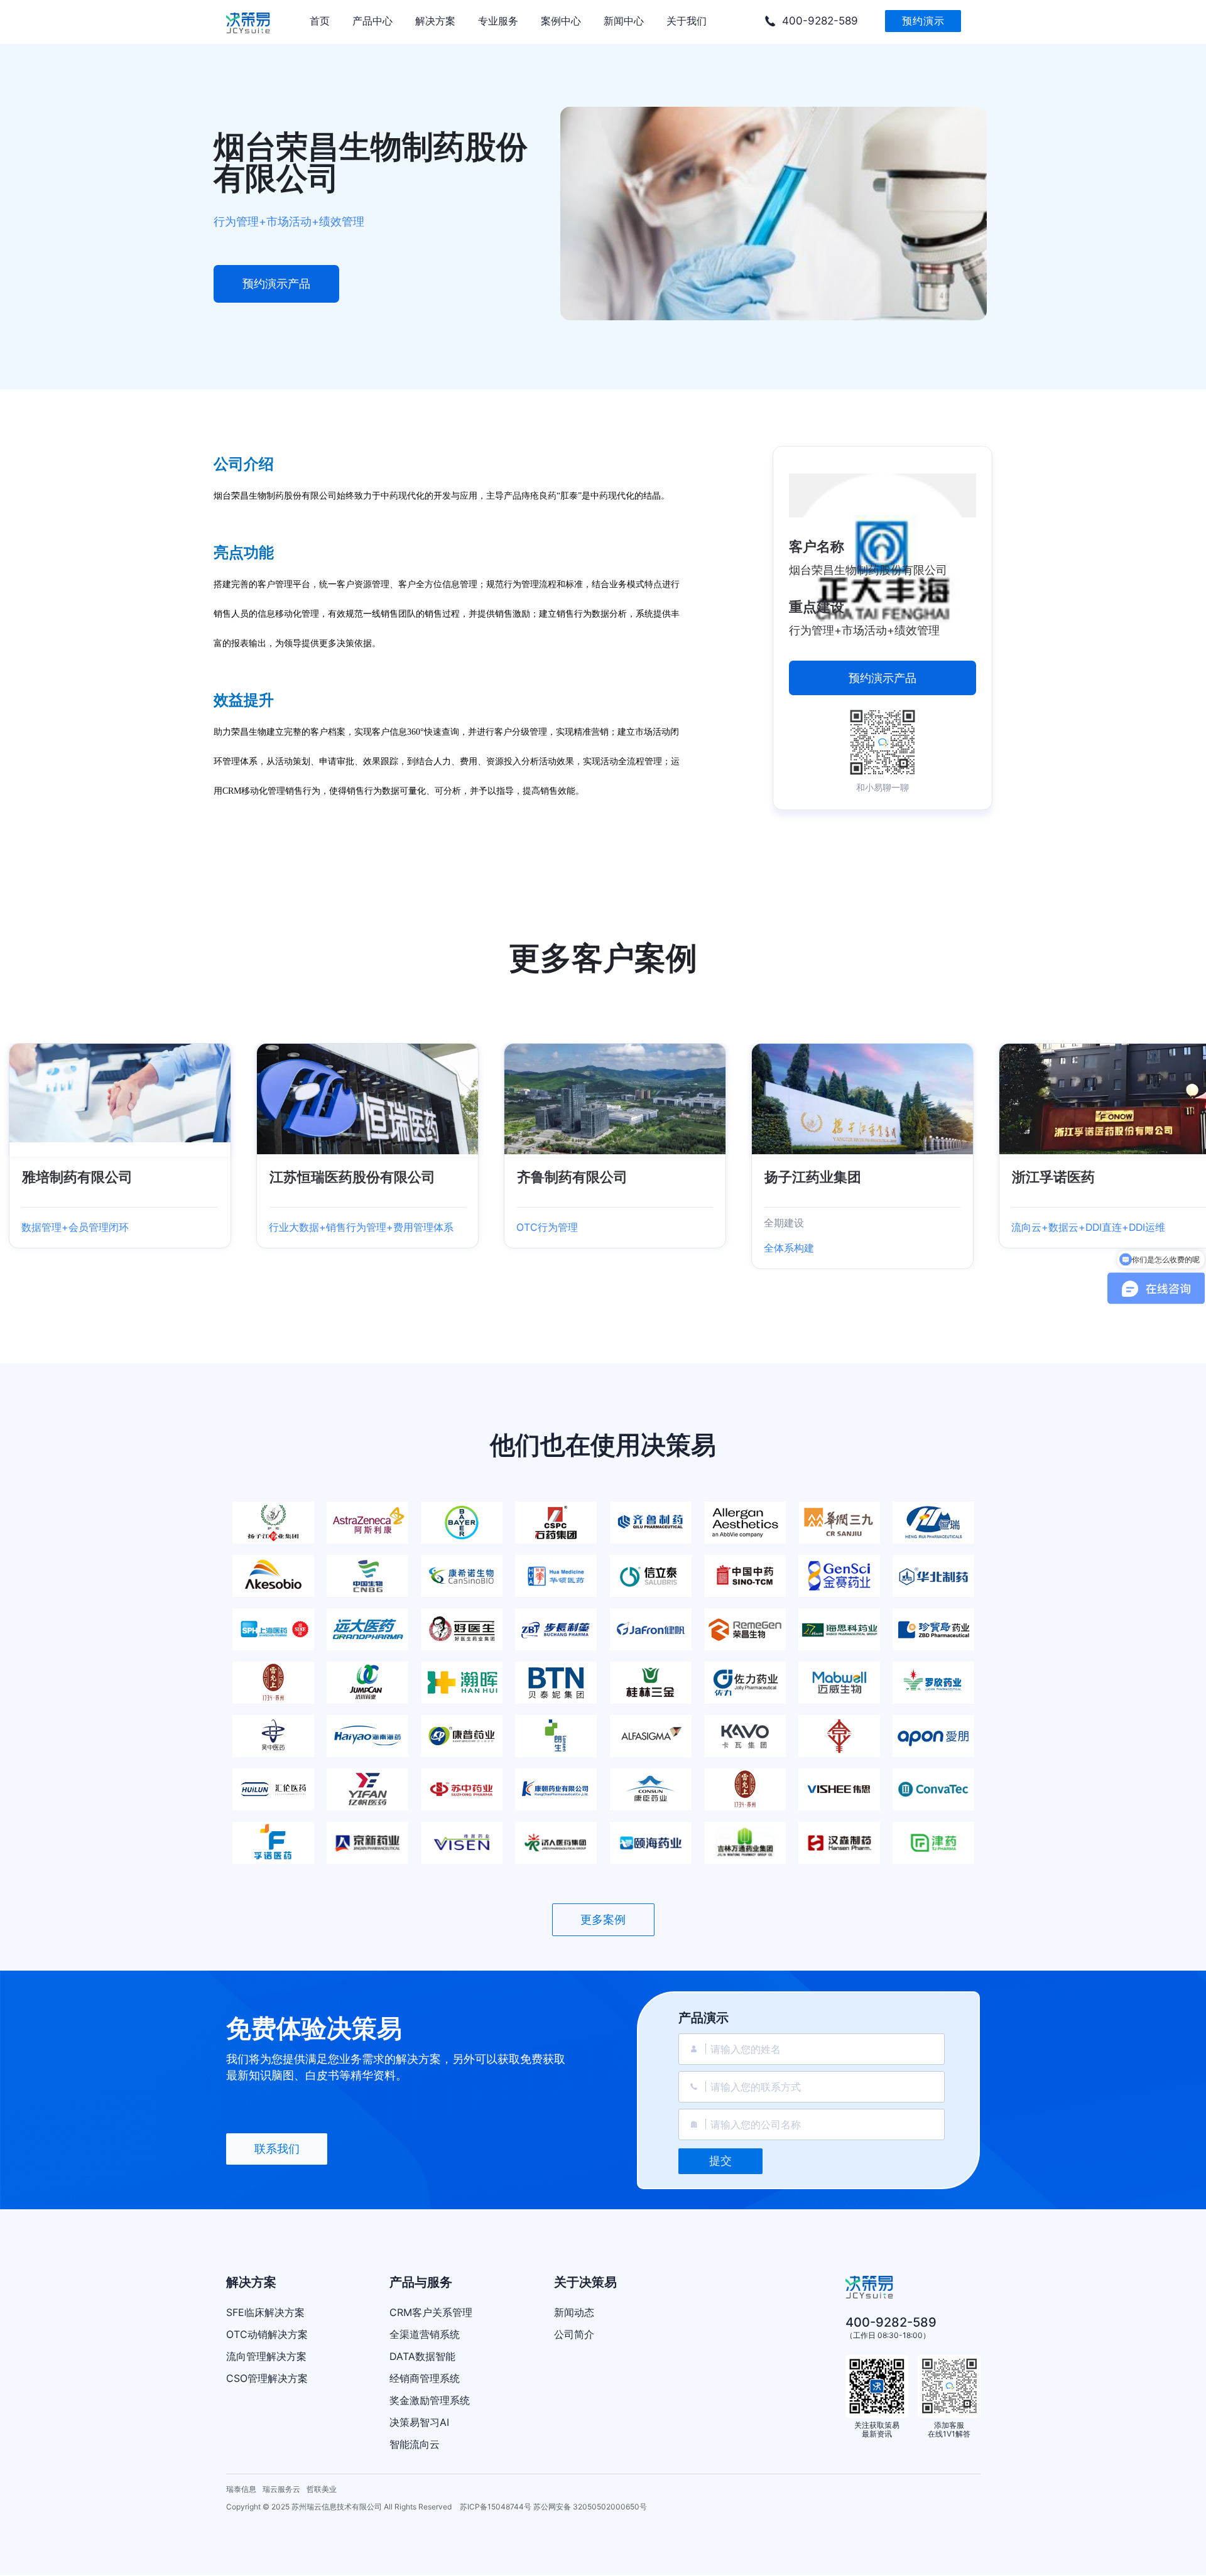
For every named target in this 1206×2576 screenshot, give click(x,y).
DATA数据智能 (422, 2356)
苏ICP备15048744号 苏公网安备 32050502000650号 (553, 2507)
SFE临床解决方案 (265, 2312)
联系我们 (277, 2149)
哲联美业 (322, 2489)
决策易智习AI (419, 2422)
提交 (720, 2161)
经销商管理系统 (425, 2378)
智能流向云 (415, 2444)
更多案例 (603, 1919)
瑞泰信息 (241, 2489)
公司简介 (574, 2334)
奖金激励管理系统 (430, 2400)
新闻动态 (574, 2312)
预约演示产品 (276, 284)
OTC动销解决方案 (267, 2334)
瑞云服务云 (281, 2489)
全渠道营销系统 (425, 2334)
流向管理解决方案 (266, 2356)
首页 (320, 21)
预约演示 (923, 21)
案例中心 (561, 21)
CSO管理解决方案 (267, 2378)
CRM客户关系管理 (431, 2312)
